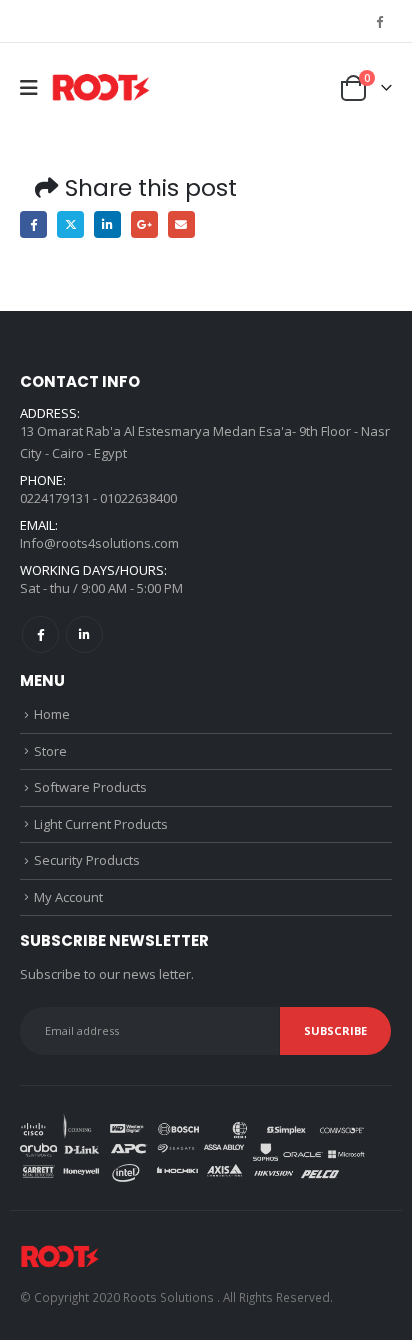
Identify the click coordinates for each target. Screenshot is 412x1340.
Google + (144, 224)
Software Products (90, 787)
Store (50, 751)
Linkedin (84, 634)
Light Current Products (101, 824)
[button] (35, 88)
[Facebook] (379, 21)
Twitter (70, 224)
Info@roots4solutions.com (99, 543)
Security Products (87, 860)
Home (52, 714)
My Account (68, 897)
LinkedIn (107, 224)
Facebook (33, 224)
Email (181, 224)
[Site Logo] (101, 88)
